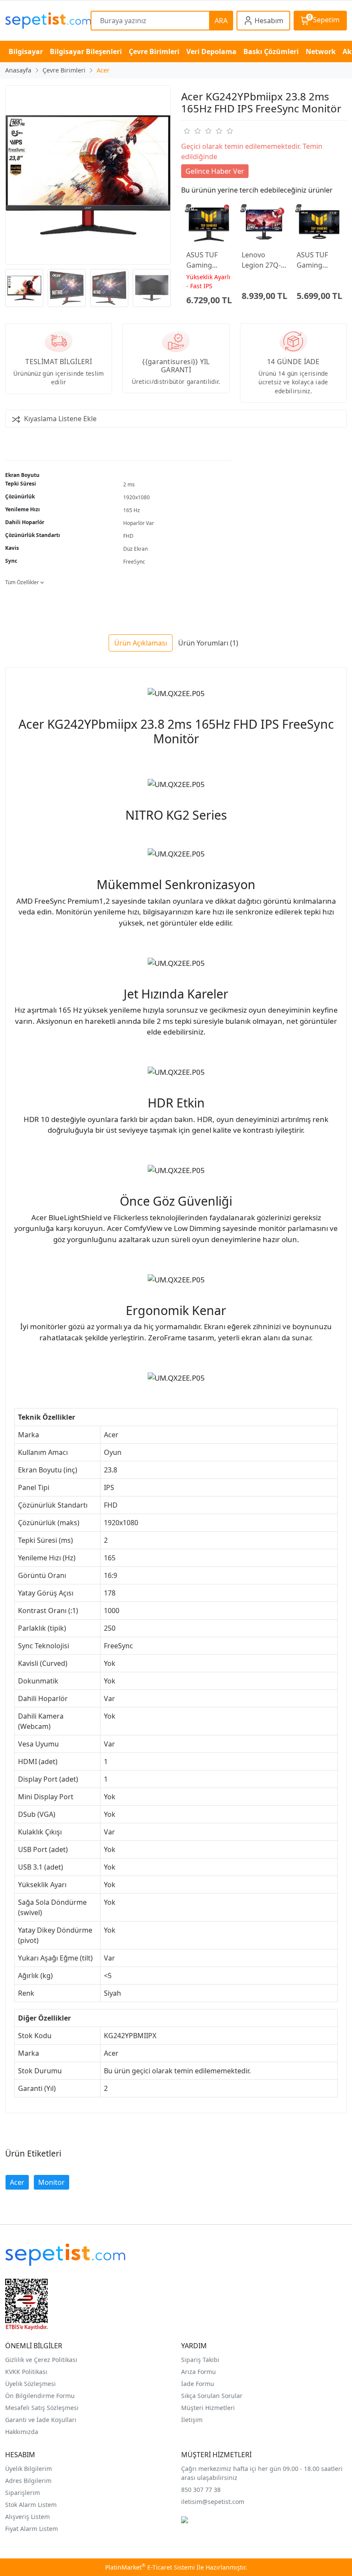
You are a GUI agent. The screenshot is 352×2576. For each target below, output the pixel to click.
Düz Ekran (135, 549)
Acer (17, 2182)
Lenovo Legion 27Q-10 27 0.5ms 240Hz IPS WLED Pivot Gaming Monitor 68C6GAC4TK (262, 260)
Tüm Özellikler (23, 582)
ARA (221, 21)
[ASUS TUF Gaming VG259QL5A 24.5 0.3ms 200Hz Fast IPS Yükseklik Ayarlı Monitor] (209, 225)
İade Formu (198, 2384)
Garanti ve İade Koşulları (41, 2420)
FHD (128, 536)
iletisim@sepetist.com (213, 2502)
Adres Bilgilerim (28, 2481)
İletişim (192, 2420)
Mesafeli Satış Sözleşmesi (42, 2408)
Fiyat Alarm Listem (32, 2529)
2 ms (129, 484)
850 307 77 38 (201, 2490)
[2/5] (192, 131)
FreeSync (134, 562)
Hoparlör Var (139, 523)
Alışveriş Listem (27, 2517)
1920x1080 (137, 497)
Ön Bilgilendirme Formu (40, 2396)
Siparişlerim (23, 2493)
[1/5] (187, 131)
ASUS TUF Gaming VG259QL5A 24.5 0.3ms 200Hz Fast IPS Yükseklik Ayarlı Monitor (208, 260)
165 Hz (132, 510)
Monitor (52, 2182)
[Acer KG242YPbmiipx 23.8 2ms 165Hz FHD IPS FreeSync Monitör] (88, 175)
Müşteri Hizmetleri (208, 2408)
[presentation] (176, 288)
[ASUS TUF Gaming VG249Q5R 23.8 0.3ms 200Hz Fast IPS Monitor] (319, 225)
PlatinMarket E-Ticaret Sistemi (150, 2567)
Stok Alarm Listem (31, 2505)
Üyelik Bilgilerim (29, 2469)
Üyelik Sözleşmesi (30, 2384)
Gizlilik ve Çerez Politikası (41, 2360)
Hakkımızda (22, 2432)
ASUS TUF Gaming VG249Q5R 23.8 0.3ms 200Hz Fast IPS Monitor (316, 260)
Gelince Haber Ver (215, 171)
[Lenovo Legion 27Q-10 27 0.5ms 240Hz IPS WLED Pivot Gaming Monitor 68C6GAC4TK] (264, 225)
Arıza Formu (199, 2372)
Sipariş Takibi (200, 2360)
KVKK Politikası (26, 2372)
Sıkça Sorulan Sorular (212, 2396)
